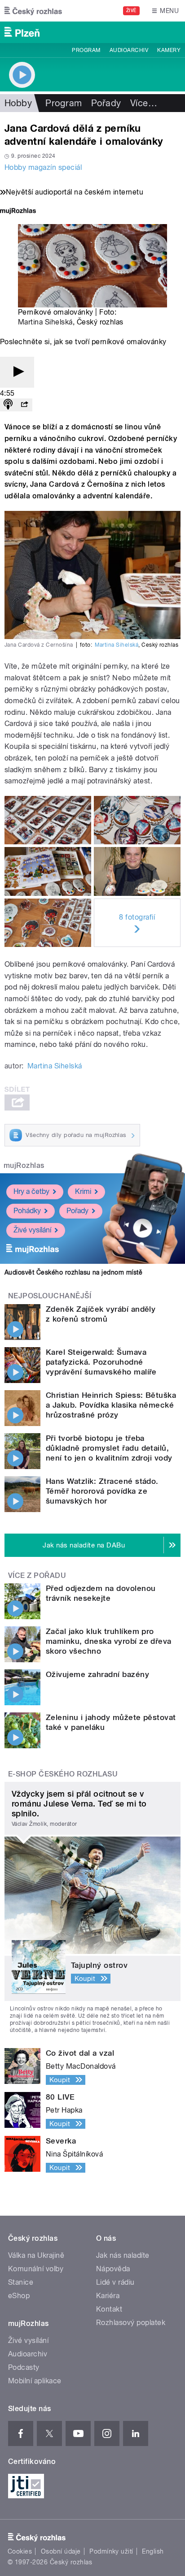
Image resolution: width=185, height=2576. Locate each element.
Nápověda (113, 2269)
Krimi (83, 1191)
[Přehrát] (17, 372)
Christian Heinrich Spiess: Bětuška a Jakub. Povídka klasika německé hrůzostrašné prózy (111, 1405)
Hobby (18, 103)
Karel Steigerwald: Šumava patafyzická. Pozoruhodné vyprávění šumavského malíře (101, 1362)
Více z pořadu (37, 1575)
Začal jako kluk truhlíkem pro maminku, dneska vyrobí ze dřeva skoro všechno (109, 1641)
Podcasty (24, 2367)
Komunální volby (36, 2269)
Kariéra (108, 2296)
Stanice (21, 2282)
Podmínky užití (111, 2551)
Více (144, 103)
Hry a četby (31, 1191)
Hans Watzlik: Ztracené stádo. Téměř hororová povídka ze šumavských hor (102, 1491)
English (153, 2551)
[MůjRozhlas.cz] (18, 212)
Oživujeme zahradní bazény (97, 1674)
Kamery (169, 50)
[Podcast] (8, 405)
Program (86, 50)
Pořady (106, 103)
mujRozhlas (24, 1165)
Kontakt (109, 2309)
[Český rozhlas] (33, 11)
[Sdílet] (24, 405)
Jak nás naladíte (123, 2255)
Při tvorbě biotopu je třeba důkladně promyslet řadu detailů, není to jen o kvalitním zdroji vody (110, 1448)
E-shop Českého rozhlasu (63, 1774)
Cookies (20, 2551)
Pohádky (27, 1211)
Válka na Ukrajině (36, 2255)
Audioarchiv (129, 50)
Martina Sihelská (45, 322)
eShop (19, 2296)
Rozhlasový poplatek (131, 2323)
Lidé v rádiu (115, 2282)
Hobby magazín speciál (43, 167)
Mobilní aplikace (35, 2381)
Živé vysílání (32, 1230)
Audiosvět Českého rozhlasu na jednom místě (73, 1272)
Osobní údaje (61, 2551)
